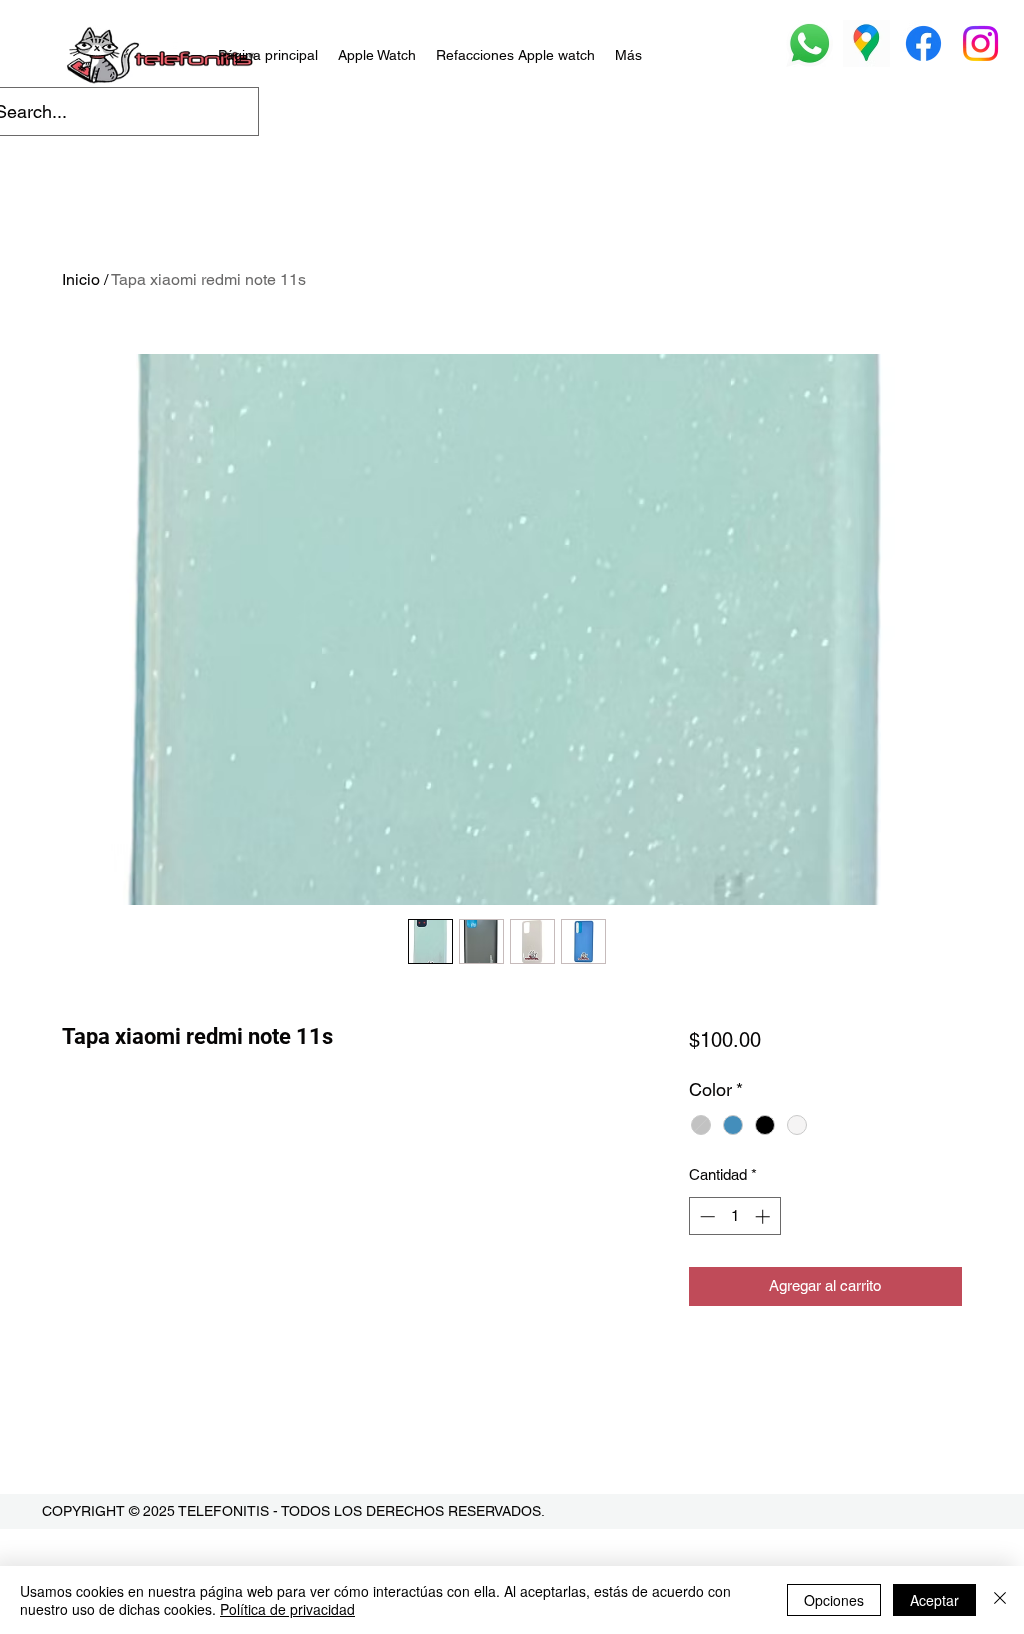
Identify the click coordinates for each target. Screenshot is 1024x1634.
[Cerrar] (1000, 1600)
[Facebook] (923, 43)
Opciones (834, 1600)
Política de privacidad (287, 1609)
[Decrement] (705, 1216)
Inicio (81, 279)
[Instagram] (980, 43)
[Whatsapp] (809, 43)
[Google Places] (866, 43)
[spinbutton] (734, 1216)
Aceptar (934, 1600)
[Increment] (764, 1216)
